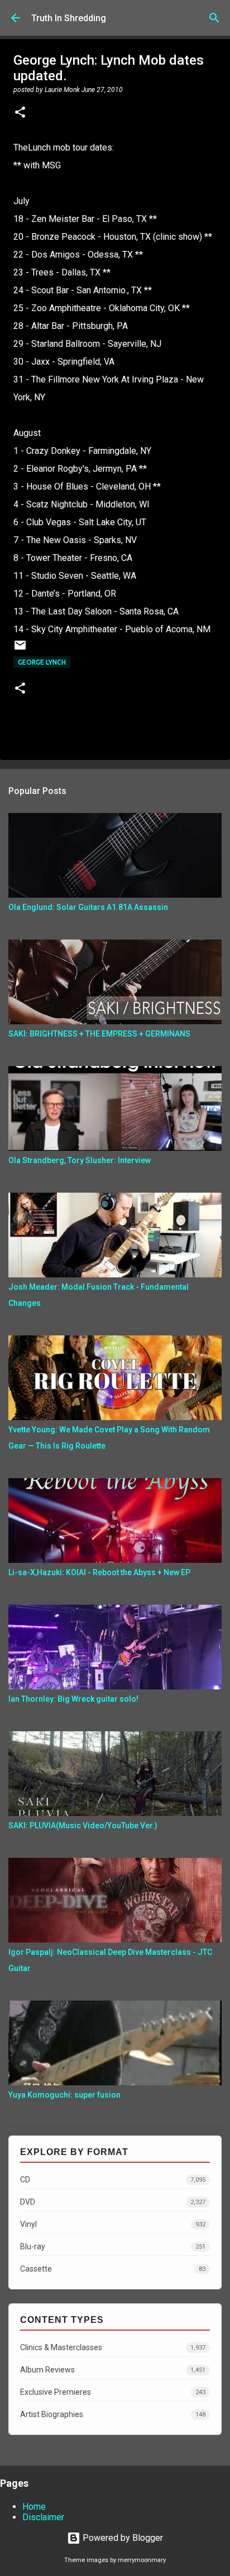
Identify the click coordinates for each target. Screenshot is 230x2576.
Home (34, 2507)
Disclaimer (43, 2517)
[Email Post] (20, 649)
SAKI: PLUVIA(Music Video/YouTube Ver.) (83, 1826)
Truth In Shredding (69, 18)
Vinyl (113, 2224)
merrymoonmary (142, 2560)
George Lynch (42, 662)
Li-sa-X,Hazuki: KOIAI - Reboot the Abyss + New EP (99, 1572)
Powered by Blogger (122, 2538)
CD (113, 2180)
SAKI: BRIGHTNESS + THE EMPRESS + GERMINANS (99, 1034)
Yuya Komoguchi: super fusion (64, 2095)
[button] (20, 113)
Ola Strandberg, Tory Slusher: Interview (80, 1160)
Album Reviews (113, 2370)
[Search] (214, 18)
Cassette (113, 2269)
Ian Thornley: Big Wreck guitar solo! (73, 1699)
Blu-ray (113, 2246)
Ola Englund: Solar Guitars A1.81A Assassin (88, 907)
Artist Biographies (113, 2414)
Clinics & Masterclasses (113, 2347)
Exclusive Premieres (113, 2392)
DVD (113, 2202)
